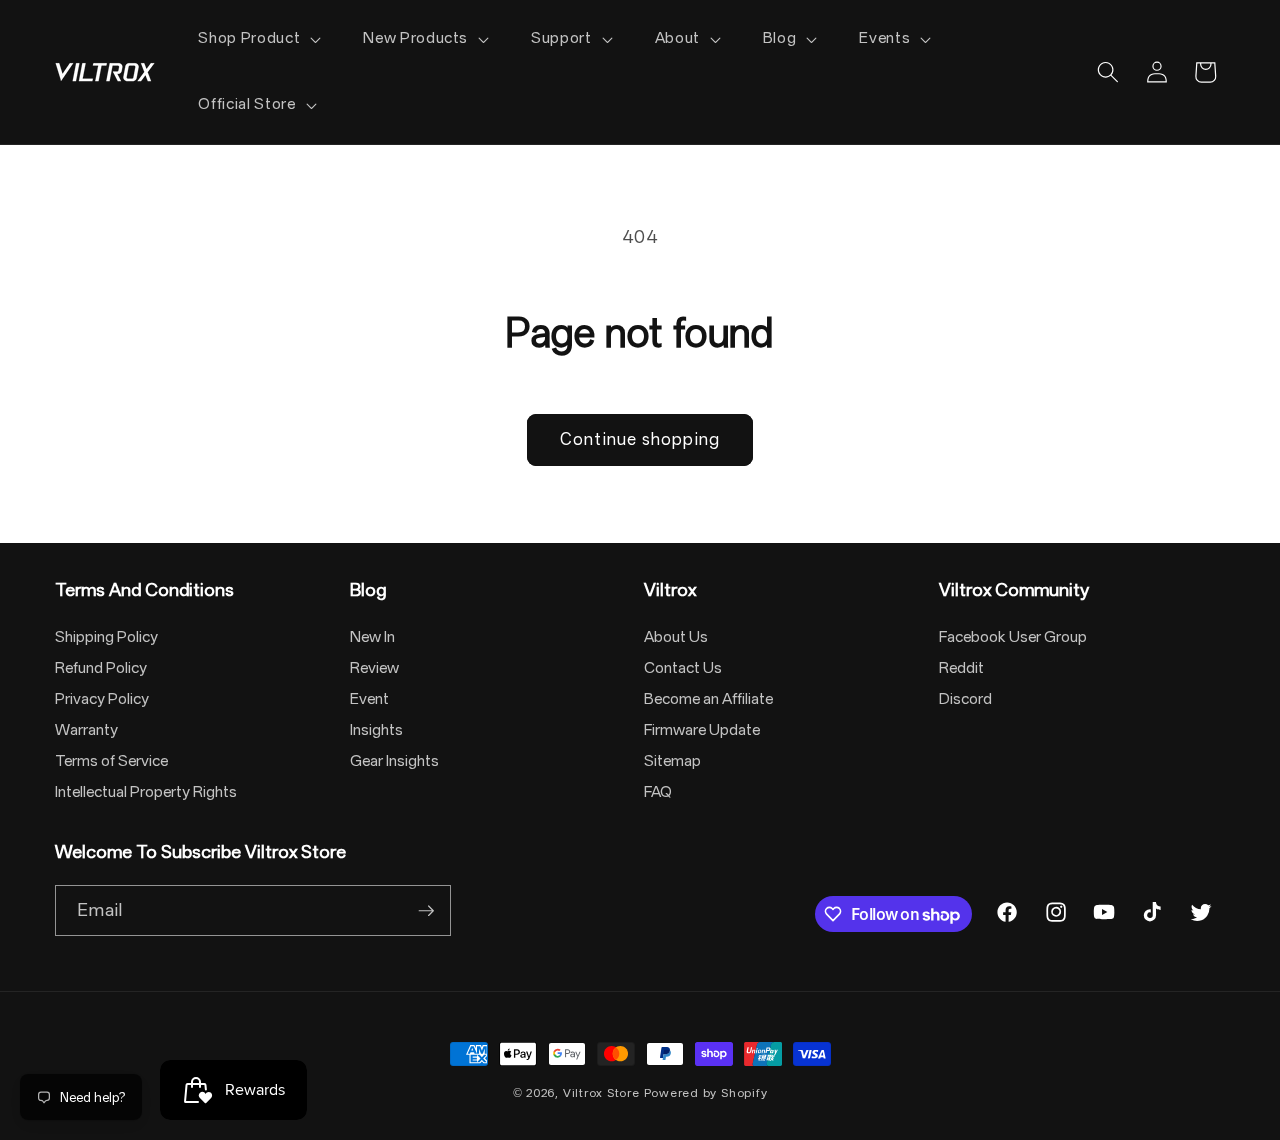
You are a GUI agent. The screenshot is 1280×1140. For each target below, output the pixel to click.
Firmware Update (702, 730)
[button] (257, 39)
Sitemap (672, 761)
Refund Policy (101, 668)
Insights (376, 730)
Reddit (961, 668)
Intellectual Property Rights (146, 792)
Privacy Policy (102, 699)
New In (372, 637)
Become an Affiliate (708, 699)
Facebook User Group (1013, 637)
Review (374, 668)
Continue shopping (640, 439)
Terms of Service (111, 761)
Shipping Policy (106, 637)
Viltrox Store (601, 1093)
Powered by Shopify (706, 1093)
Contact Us (683, 668)
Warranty (86, 730)
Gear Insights (394, 761)
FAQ (658, 792)
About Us (676, 637)
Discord (965, 699)
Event (369, 699)
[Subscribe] (426, 911)
